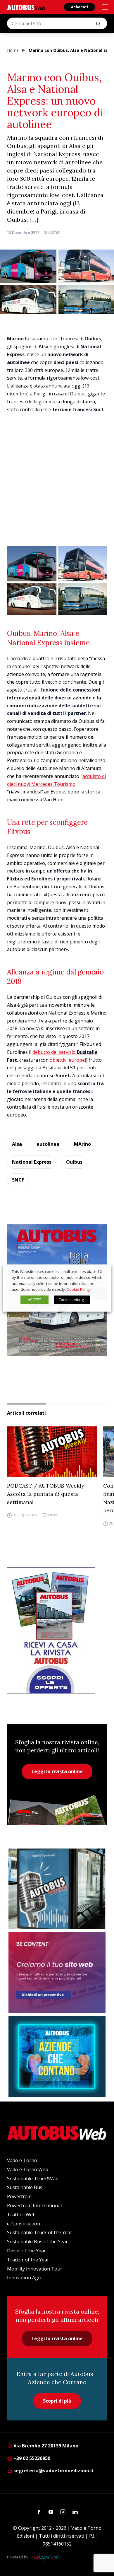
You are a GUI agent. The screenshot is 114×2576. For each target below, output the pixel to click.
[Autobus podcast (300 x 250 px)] (57, 1889)
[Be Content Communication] (47, 2557)
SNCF (18, 1180)
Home (13, 50)
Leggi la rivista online (57, 1771)
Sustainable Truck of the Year (40, 2232)
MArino (82, 1144)
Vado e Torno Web (28, 2169)
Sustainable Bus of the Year (37, 2242)
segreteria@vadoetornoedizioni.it (54, 2471)
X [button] (101, 1271)
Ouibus (74, 1162)
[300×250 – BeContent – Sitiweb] (57, 1973)
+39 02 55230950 (31, 2458)
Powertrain (19, 2196)
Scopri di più (57, 2401)
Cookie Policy (78, 1289)
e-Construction (24, 2224)
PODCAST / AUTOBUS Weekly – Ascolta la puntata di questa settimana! (48, 1494)
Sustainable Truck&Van (33, 2179)
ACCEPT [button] (34, 1300)
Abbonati (80, 7)
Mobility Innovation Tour (35, 2269)
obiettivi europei (68, 1060)
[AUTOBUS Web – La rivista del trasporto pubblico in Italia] (26, 7)
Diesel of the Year (26, 2251)
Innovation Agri (24, 2278)
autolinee (48, 1144)
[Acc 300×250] (57, 2057)
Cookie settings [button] (72, 1300)
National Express (32, 1162)
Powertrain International (34, 2205)
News (53, 1515)
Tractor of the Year (28, 2260)
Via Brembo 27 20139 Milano (45, 2446)
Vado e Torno (22, 2160)
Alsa (17, 1144)
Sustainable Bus (25, 2187)
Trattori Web (21, 2215)
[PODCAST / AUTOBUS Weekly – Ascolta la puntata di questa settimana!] (52, 1452)
